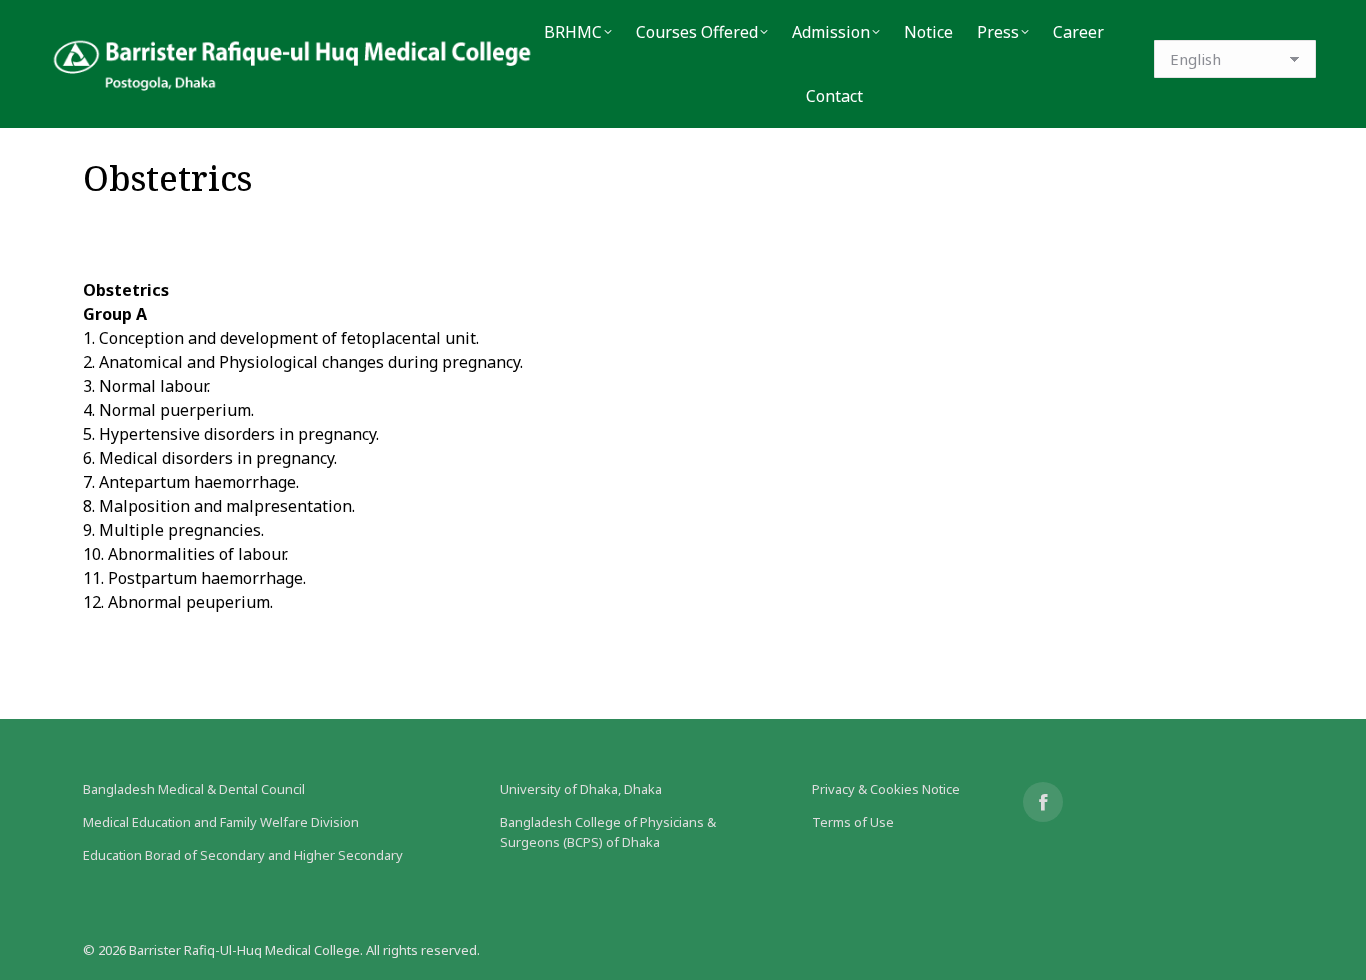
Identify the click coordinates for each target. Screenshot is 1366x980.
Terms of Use (853, 822)
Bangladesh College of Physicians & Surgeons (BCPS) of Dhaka (608, 832)
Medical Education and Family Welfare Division (221, 822)
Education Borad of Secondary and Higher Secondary (243, 855)
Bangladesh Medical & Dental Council (194, 789)
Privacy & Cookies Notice (886, 789)
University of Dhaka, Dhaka (581, 789)
